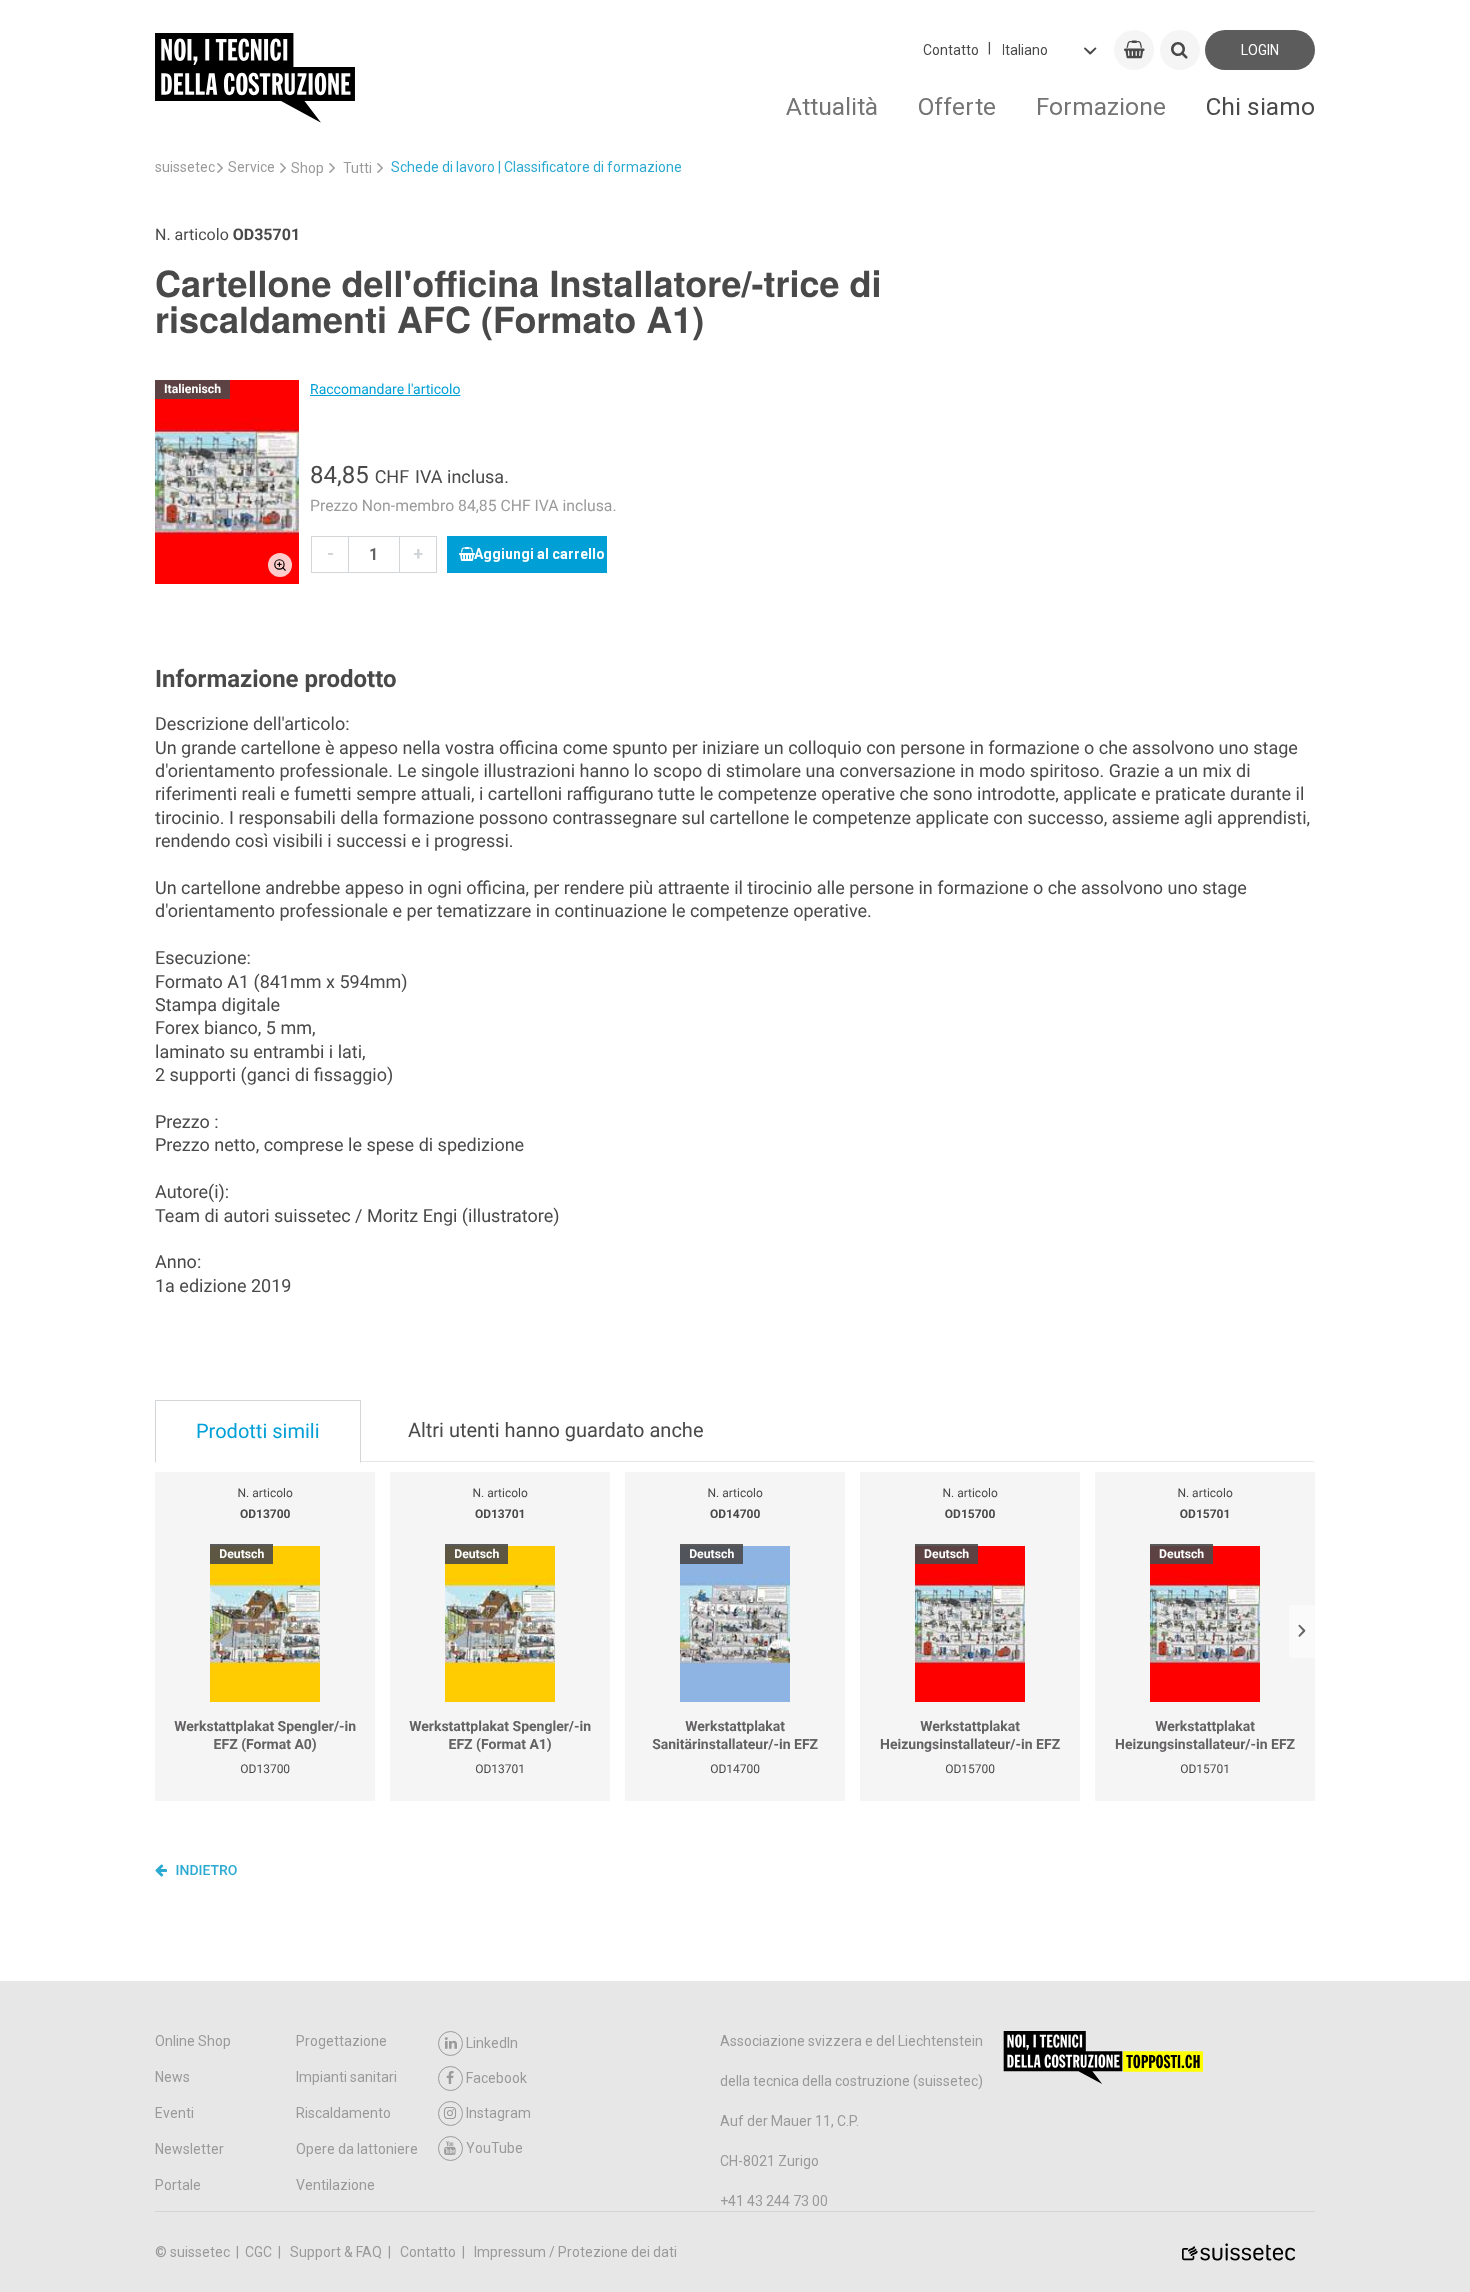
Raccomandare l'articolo (385, 390)
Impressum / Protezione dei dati (575, 2252)
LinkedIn (492, 2043)
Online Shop (193, 2041)
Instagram (498, 2113)
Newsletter (189, 2149)
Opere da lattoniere (357, 2149)
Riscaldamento (343, 2113)
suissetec (185, 167)
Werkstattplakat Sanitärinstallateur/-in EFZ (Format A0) (735, 1736)
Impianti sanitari (346, 2077)
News (172, 2077)
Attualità (832, 106)
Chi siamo (1260, 106)
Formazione (1101, 106)
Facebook (496, 2078)
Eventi (174, 2113)
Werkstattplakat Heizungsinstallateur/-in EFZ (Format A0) (970, 1736)
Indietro (205, 1871)
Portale (178, 2185)
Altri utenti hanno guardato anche (556, 1430)
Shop (307, 168)
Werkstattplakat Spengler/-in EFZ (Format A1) (500, 1736)
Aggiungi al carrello (539, 554)
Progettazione (341, 2041)
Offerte (957, 106)
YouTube (494, 2148)
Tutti (357, 168)
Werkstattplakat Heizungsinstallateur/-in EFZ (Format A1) (1205, 1736)
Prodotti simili (258, 1431)
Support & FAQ (337, 2252)
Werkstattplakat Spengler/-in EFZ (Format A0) (265, 1736)
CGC (260, 2252)
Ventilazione (335, 2185)
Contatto (951, 50)
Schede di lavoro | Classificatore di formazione (536, 167)
